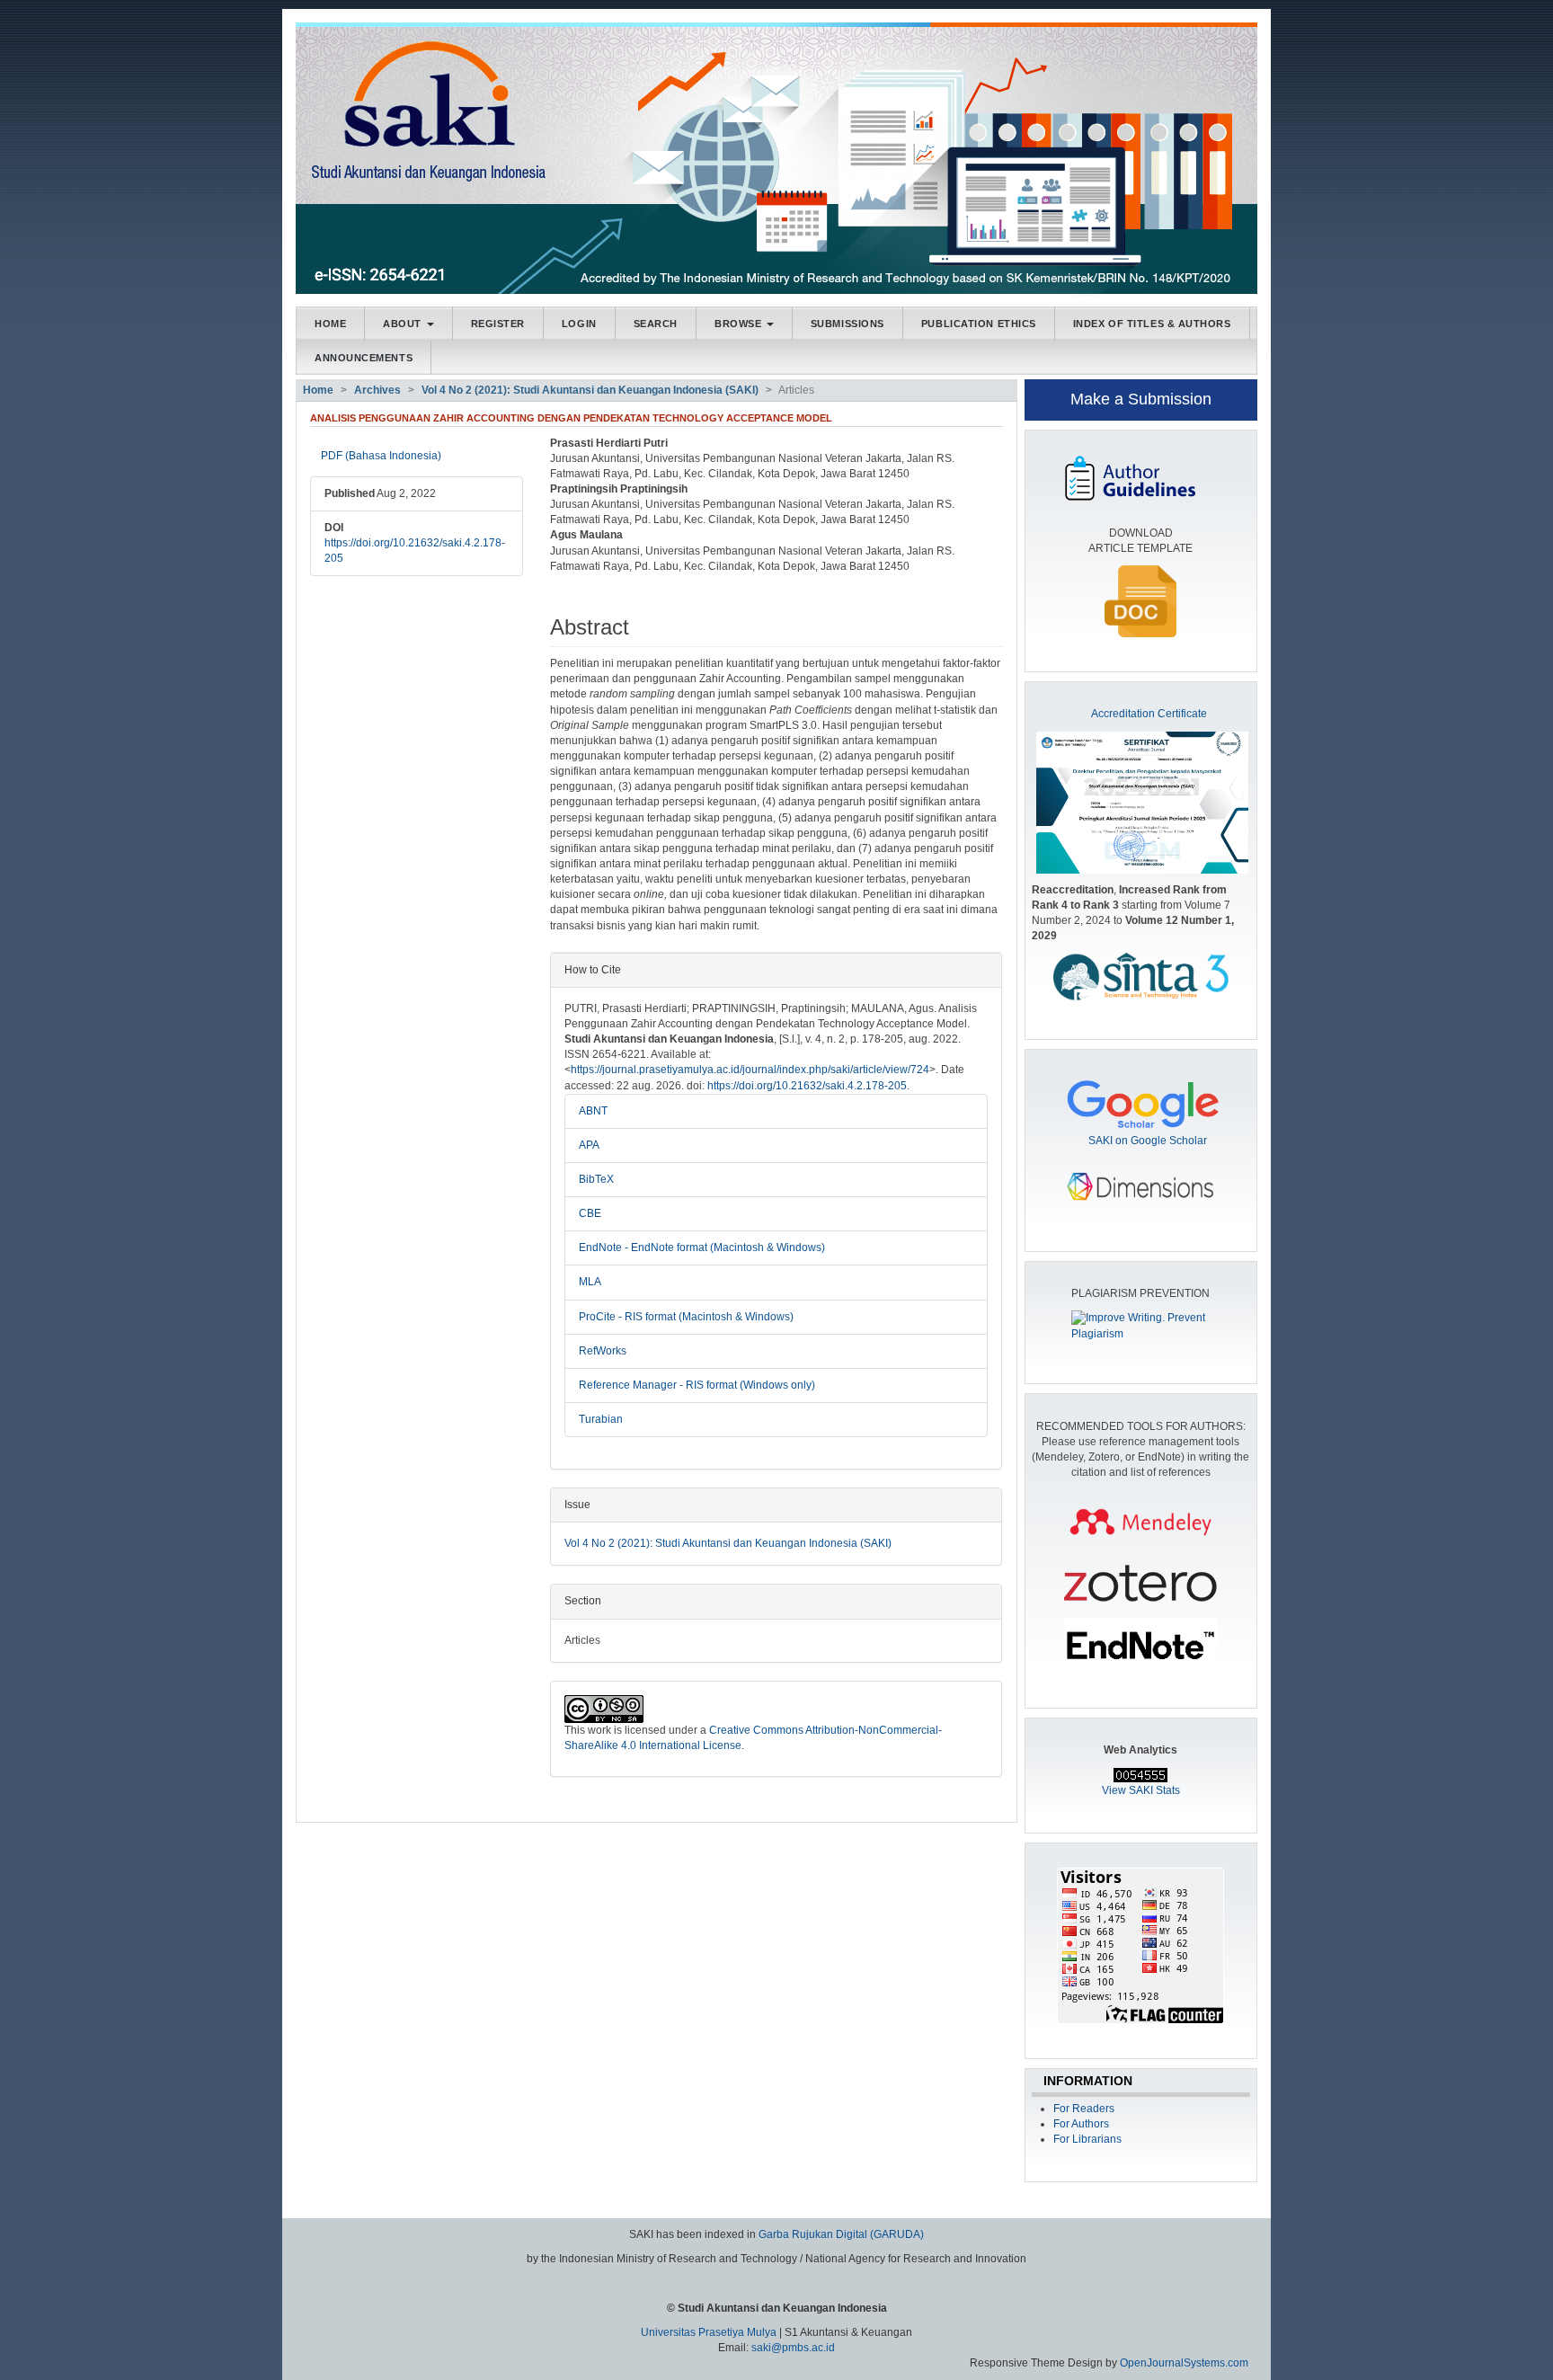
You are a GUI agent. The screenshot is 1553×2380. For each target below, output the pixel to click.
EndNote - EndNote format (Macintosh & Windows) (702, 1248)
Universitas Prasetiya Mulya (710, 2332)
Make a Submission (1141, 399)
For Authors (1081, 2124)
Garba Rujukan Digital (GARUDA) (841, 2234)
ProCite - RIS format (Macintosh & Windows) (686, 1317)
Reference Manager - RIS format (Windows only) (697, 1385)
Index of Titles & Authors (1152, 324)
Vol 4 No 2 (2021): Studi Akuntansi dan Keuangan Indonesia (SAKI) (590, 390)
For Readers (1084, 2109)
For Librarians (1087, 2139)
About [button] (404, 324)
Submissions (847, 324)
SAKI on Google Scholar (1148, 1141)
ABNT (593, 1111)
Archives (377, 390)
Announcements (364, 358)
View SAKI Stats (1141, 1790)
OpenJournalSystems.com (1184, 2363)
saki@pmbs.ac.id (793, 2348)
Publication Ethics (979, 324)
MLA (590, 1282)
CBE (590, 1213)
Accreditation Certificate (1149, 714)
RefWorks (603, 1351)
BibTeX (596, 1179)
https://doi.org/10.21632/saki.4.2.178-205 (807, 1086)
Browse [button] (740, 324)
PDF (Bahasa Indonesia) (381, 456)
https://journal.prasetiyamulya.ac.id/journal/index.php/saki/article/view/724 (750, 1070)
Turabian (601, 1419)
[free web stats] (1140, 1774)
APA (589, 1145)
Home (330, 324)
